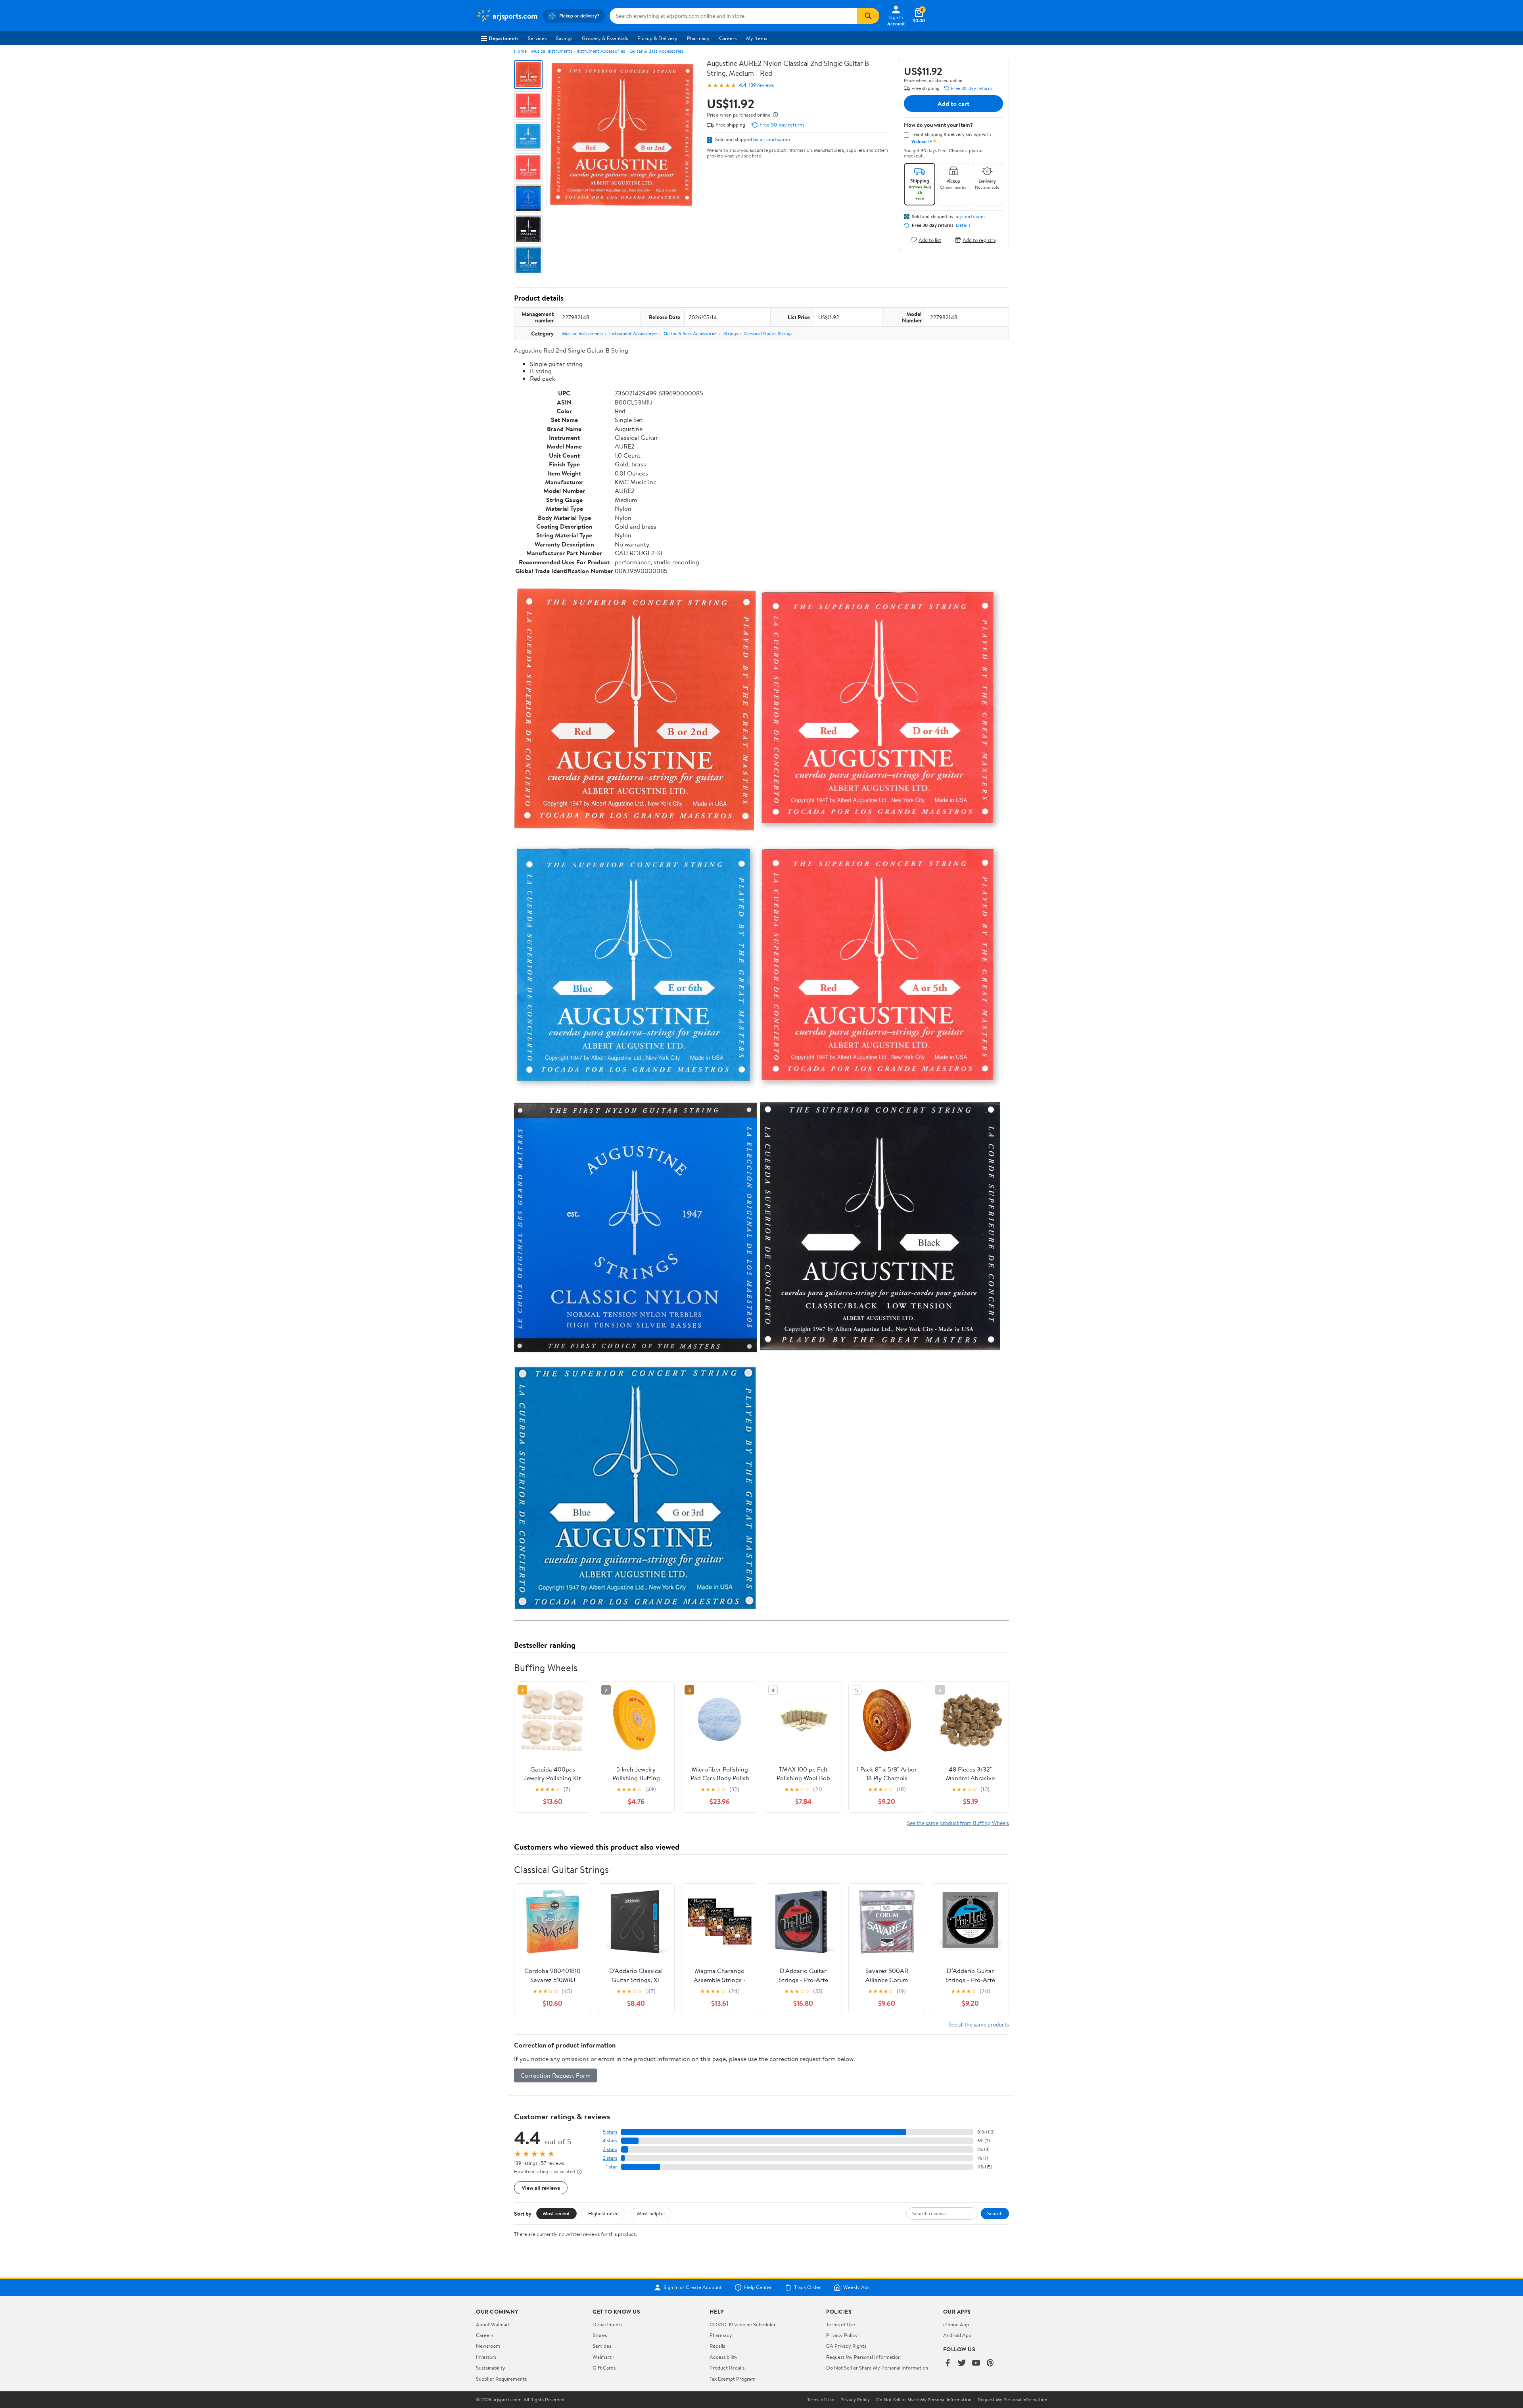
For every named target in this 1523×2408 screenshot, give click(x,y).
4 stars (610, 2141)
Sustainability (491, 2368)
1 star (612, 2167)
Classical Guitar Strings (768, 333)
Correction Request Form (555, 2075)
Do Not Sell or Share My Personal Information (877, 2368)
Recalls (717, 2346)
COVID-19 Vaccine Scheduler (743, 2324)
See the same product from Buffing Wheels (958, 1823)
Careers (728, 38)
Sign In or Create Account (693, 2287)
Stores (600, 2335)
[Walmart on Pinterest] (990, 2363)
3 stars (610, 2149)
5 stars (610, 2132)
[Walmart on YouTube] (976, 2363)
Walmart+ (604, 2357)
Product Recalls (727, 2368)
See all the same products (979, 2024)
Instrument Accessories (601, 51)
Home (520, 51)
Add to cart (953, 104)
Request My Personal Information (863, 2357)
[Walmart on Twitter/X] (962, 2363)
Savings (564, 38)
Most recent (556, 2213)
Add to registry (979, 240)
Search (995, 2213)
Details (963, 225)
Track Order (808, 2287)
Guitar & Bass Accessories (656, 51)
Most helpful (651, 2213)
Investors (486, 2357)
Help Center (758, 2287)
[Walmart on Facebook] (948, 2363)
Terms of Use (841, 2324)
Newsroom (488, 2346)
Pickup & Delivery (657, 38)
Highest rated (603, 2213)
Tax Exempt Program (733, 2379)
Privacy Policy (842, 2335)
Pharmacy (698, 38)
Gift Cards (604, 2368)
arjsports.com (775, 139)
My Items (757, 38)
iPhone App (956, 2324)
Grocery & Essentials (605, 38)
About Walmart (493, 2324)
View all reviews (541, 2188)
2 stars (610, 2158)
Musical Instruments (552, 51)
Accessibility (724, 2357)
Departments (504, 38)
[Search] (868, 16)
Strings (731, 333)
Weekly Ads (856, 2287)
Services (537, 38)
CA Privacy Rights (846, 2346)
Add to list (930, 240)
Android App (957, 2335)
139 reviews (761, 85)
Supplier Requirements (501, 2379)
